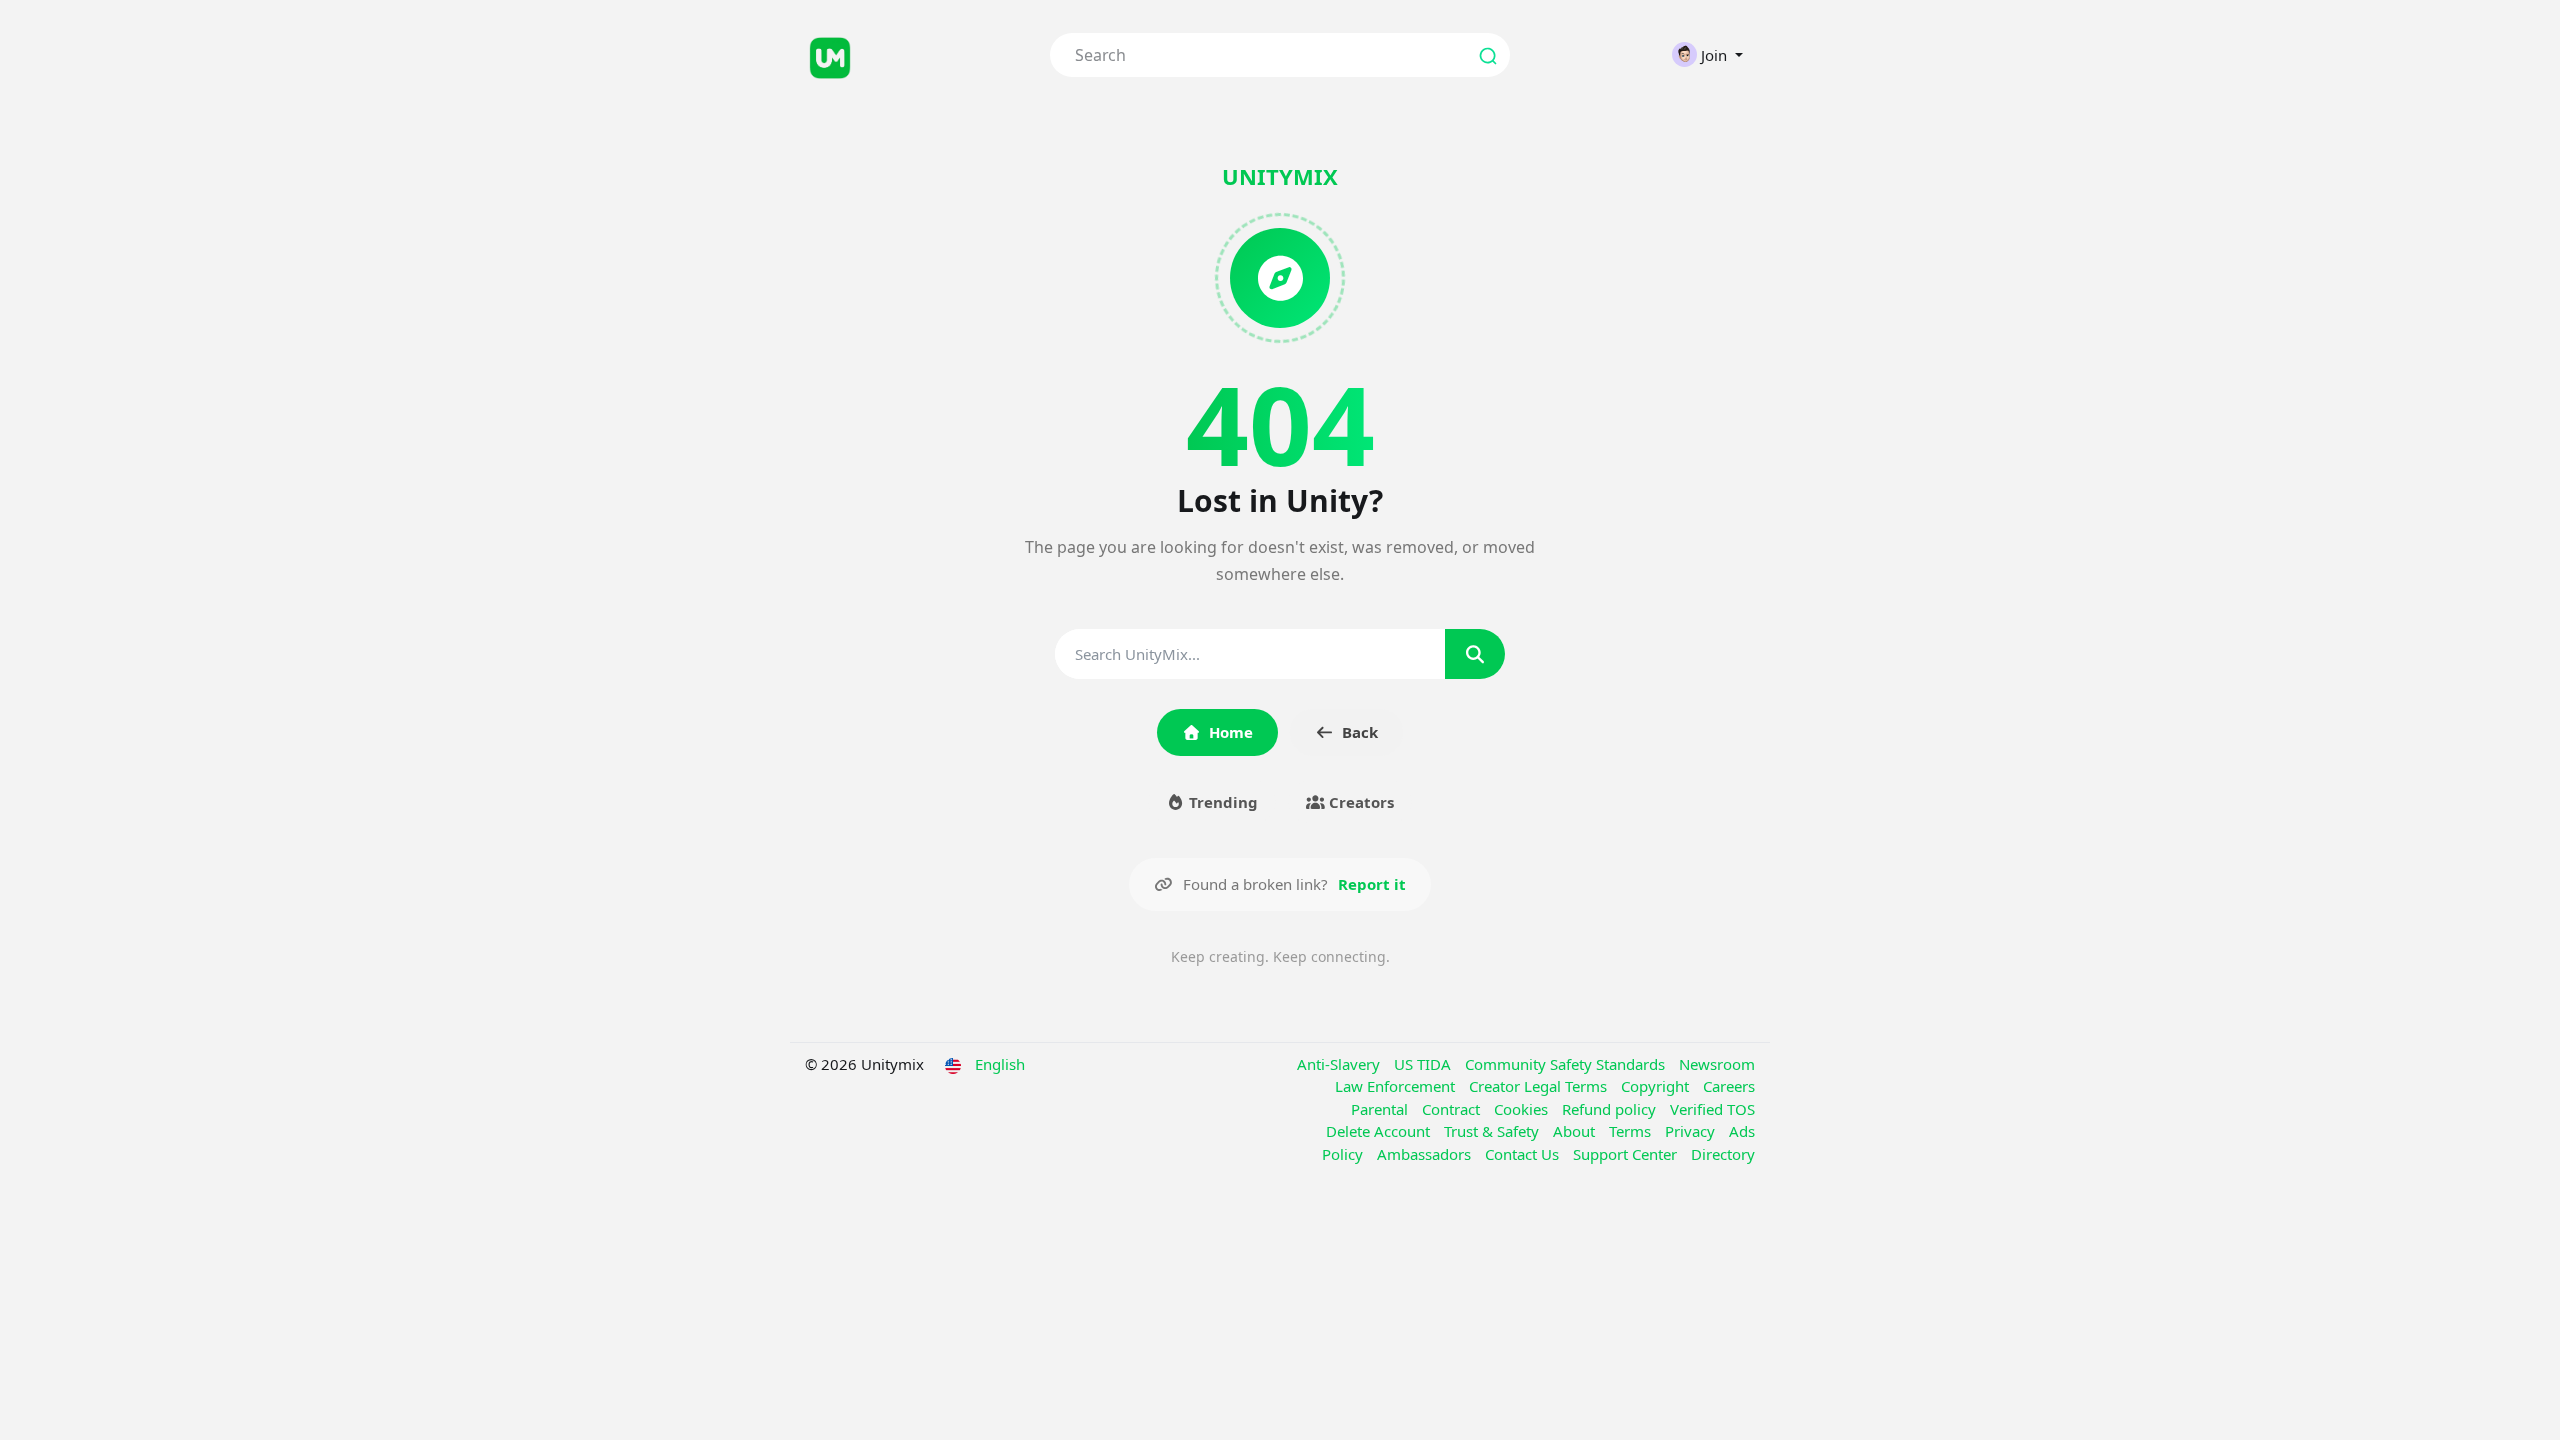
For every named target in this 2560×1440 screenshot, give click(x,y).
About (1576, 1131)
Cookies (1523, 1109)
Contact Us (1524, 1154)
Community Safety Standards (1567, 1064)
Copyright (1657, 1086)
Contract (1453, 1109)
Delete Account (1380, 1131)
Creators (1359, 802)
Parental (1381, 1109)
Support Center (1627, 1154)
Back (1360, 732)
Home (1231, 732)
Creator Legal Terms (1540, 1086)
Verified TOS (1712, 1109)
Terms (1632, 1131)
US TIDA (1424, 1064)
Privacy (1692, 1131)
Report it (1372, 884)
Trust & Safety (1493, 1131)
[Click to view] (912, 55)
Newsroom (1717, 1064)
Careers (1729, 1086)
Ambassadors (1426, 1154)
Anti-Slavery (1340, 1064)
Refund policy (1611, 1109)
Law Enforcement (1397, 1086)
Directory (1723, 1154)
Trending (1221, 802)
